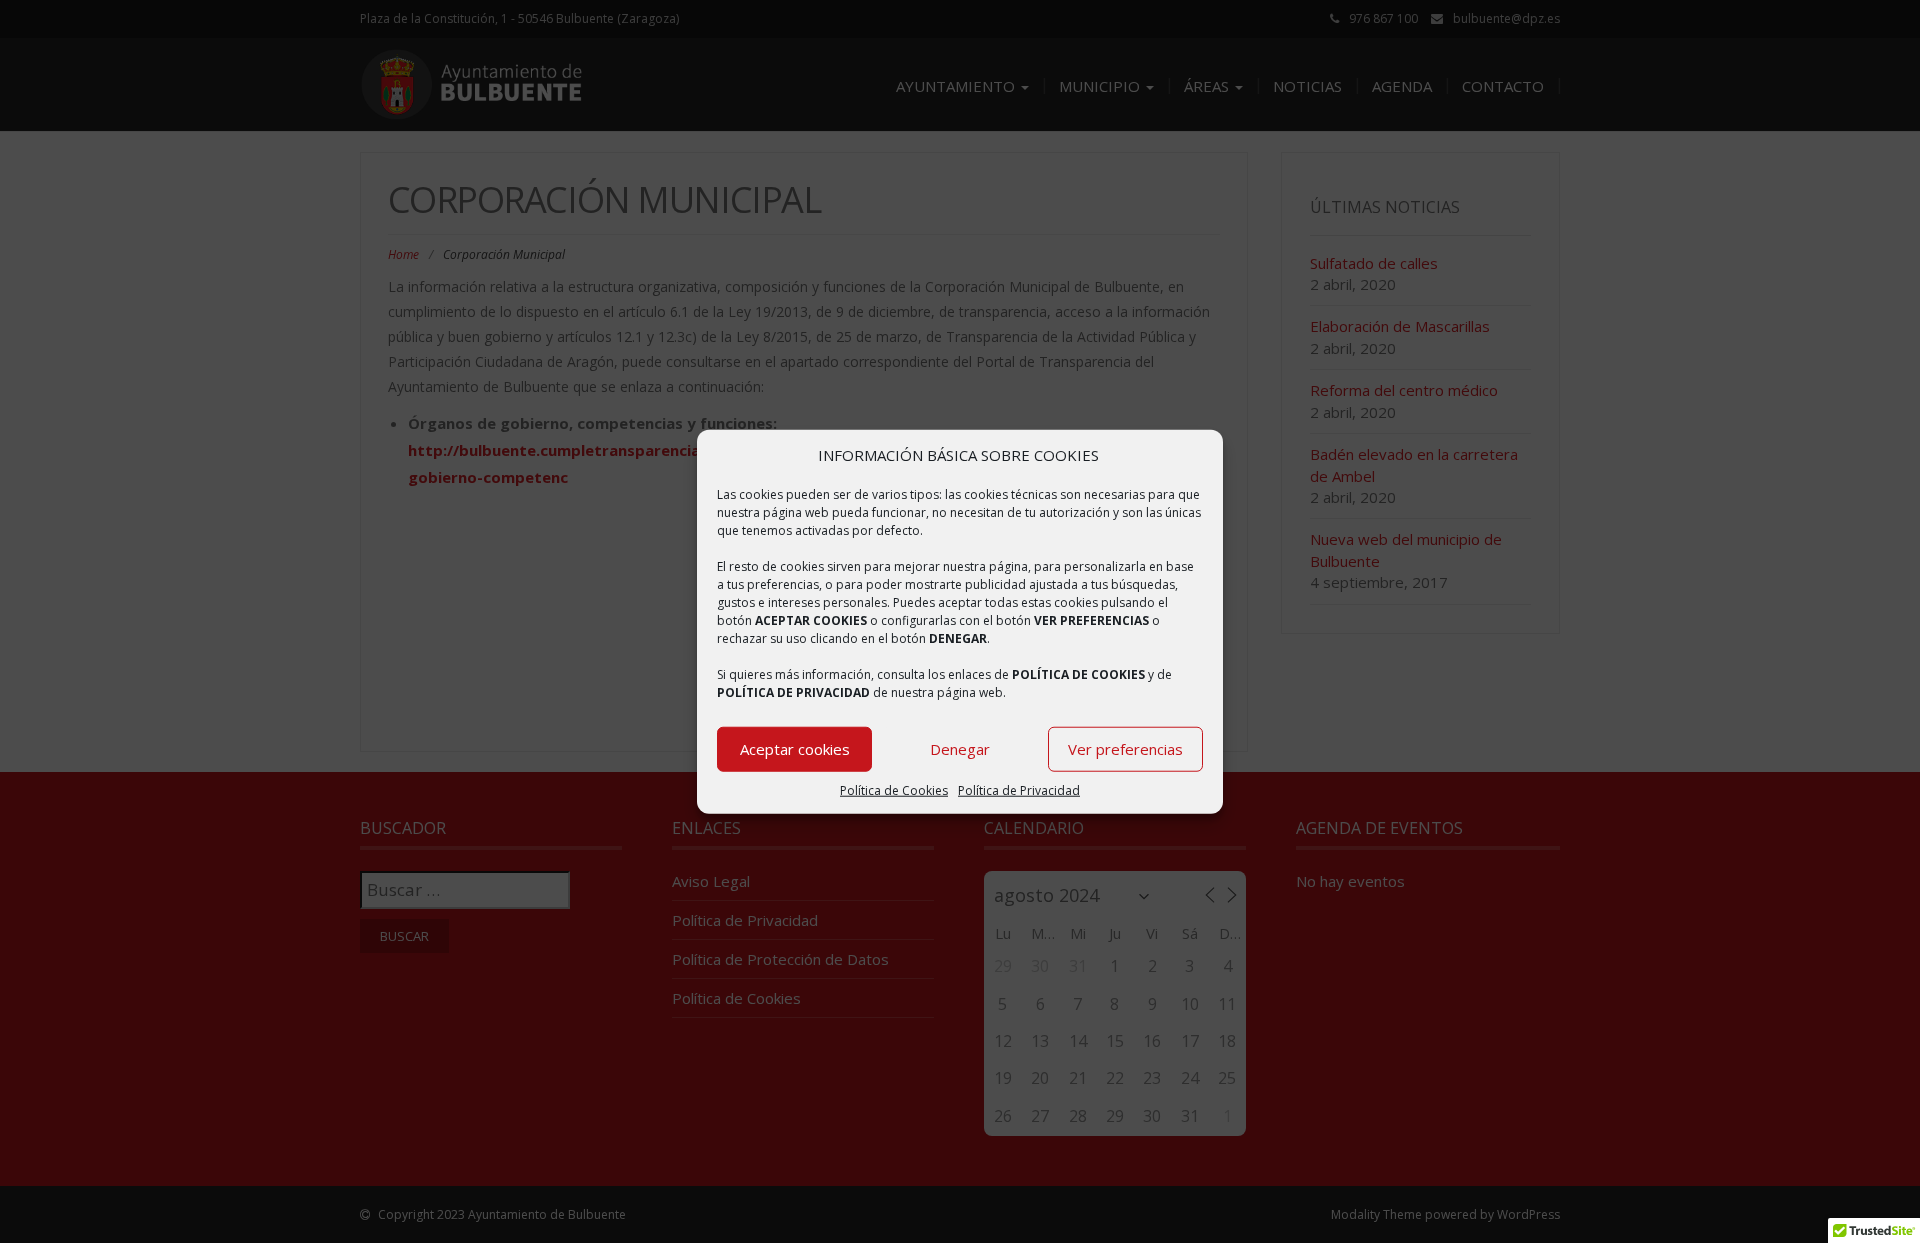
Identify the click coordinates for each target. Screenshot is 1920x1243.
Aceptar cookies (795, 749)
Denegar (960, 749)
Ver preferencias (1125, 749)
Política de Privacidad (1019, 790)
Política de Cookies (894, 790)
